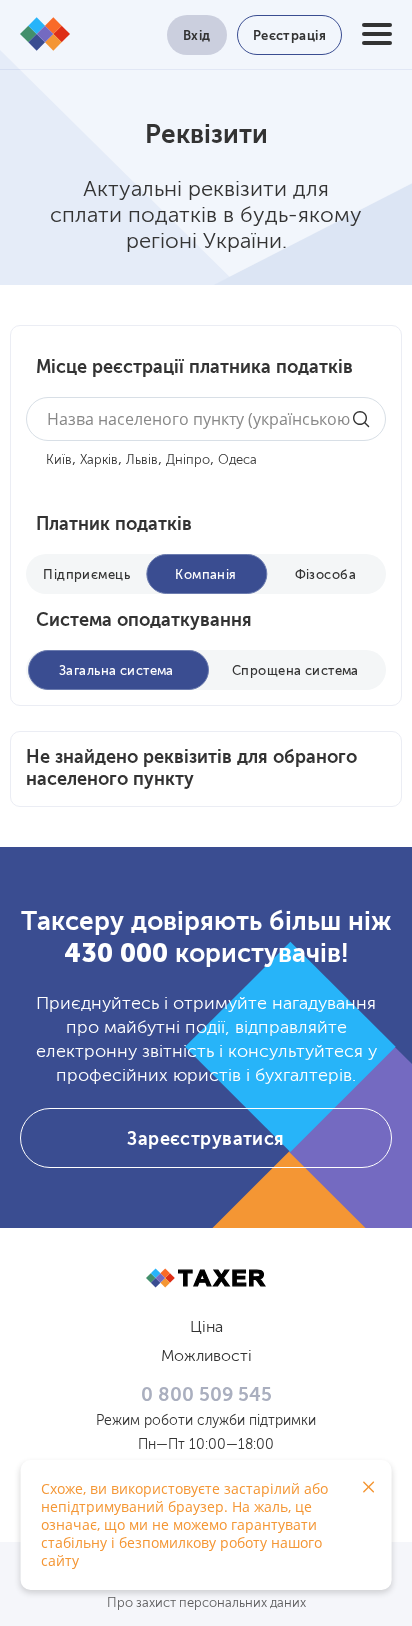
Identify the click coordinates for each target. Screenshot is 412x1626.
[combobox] (206, 419)
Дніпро (188, 460)
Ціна (206, 1328)
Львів (142, 460)
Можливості (206, 1357)
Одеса (237, 460)
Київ (59, 460)
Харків (99, 460)
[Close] (369, 1487)
